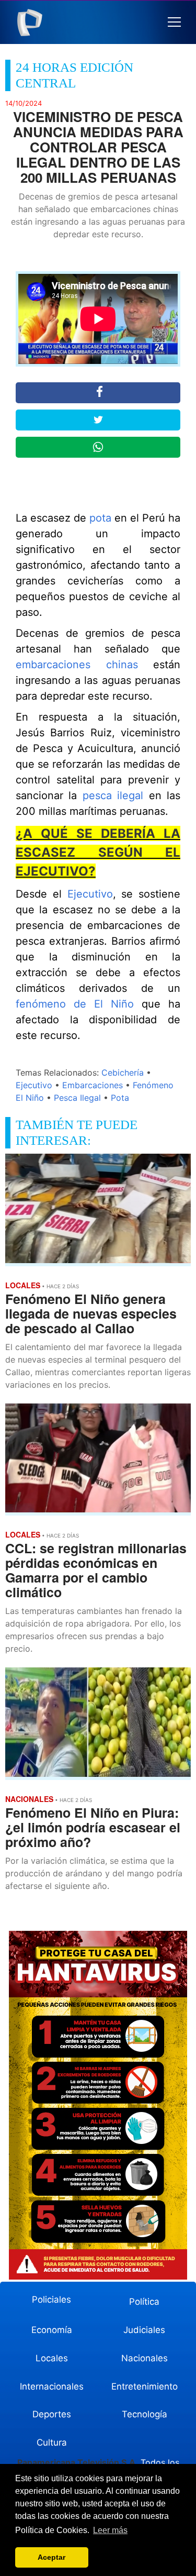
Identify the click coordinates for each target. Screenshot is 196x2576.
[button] (174, 22)
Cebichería (123, 1073)
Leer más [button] (110, 2530)
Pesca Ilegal (77, 1098)
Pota (120, 1098)
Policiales (51, 2299)
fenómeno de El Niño (75, 1004)
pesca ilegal (113, 795)
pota (100, 518)
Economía (52, 2330)
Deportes (52, 2414)
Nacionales (145, 2358)
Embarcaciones (93, 1085)
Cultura (52, 2442)
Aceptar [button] (51, 2557)
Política (144, 2302)
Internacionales (52, 2386)
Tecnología (145, 2414)
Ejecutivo (90, 894)
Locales (52, 2358)
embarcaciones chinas (77, 665)
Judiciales (144, 2330)
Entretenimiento (145, 2386)
